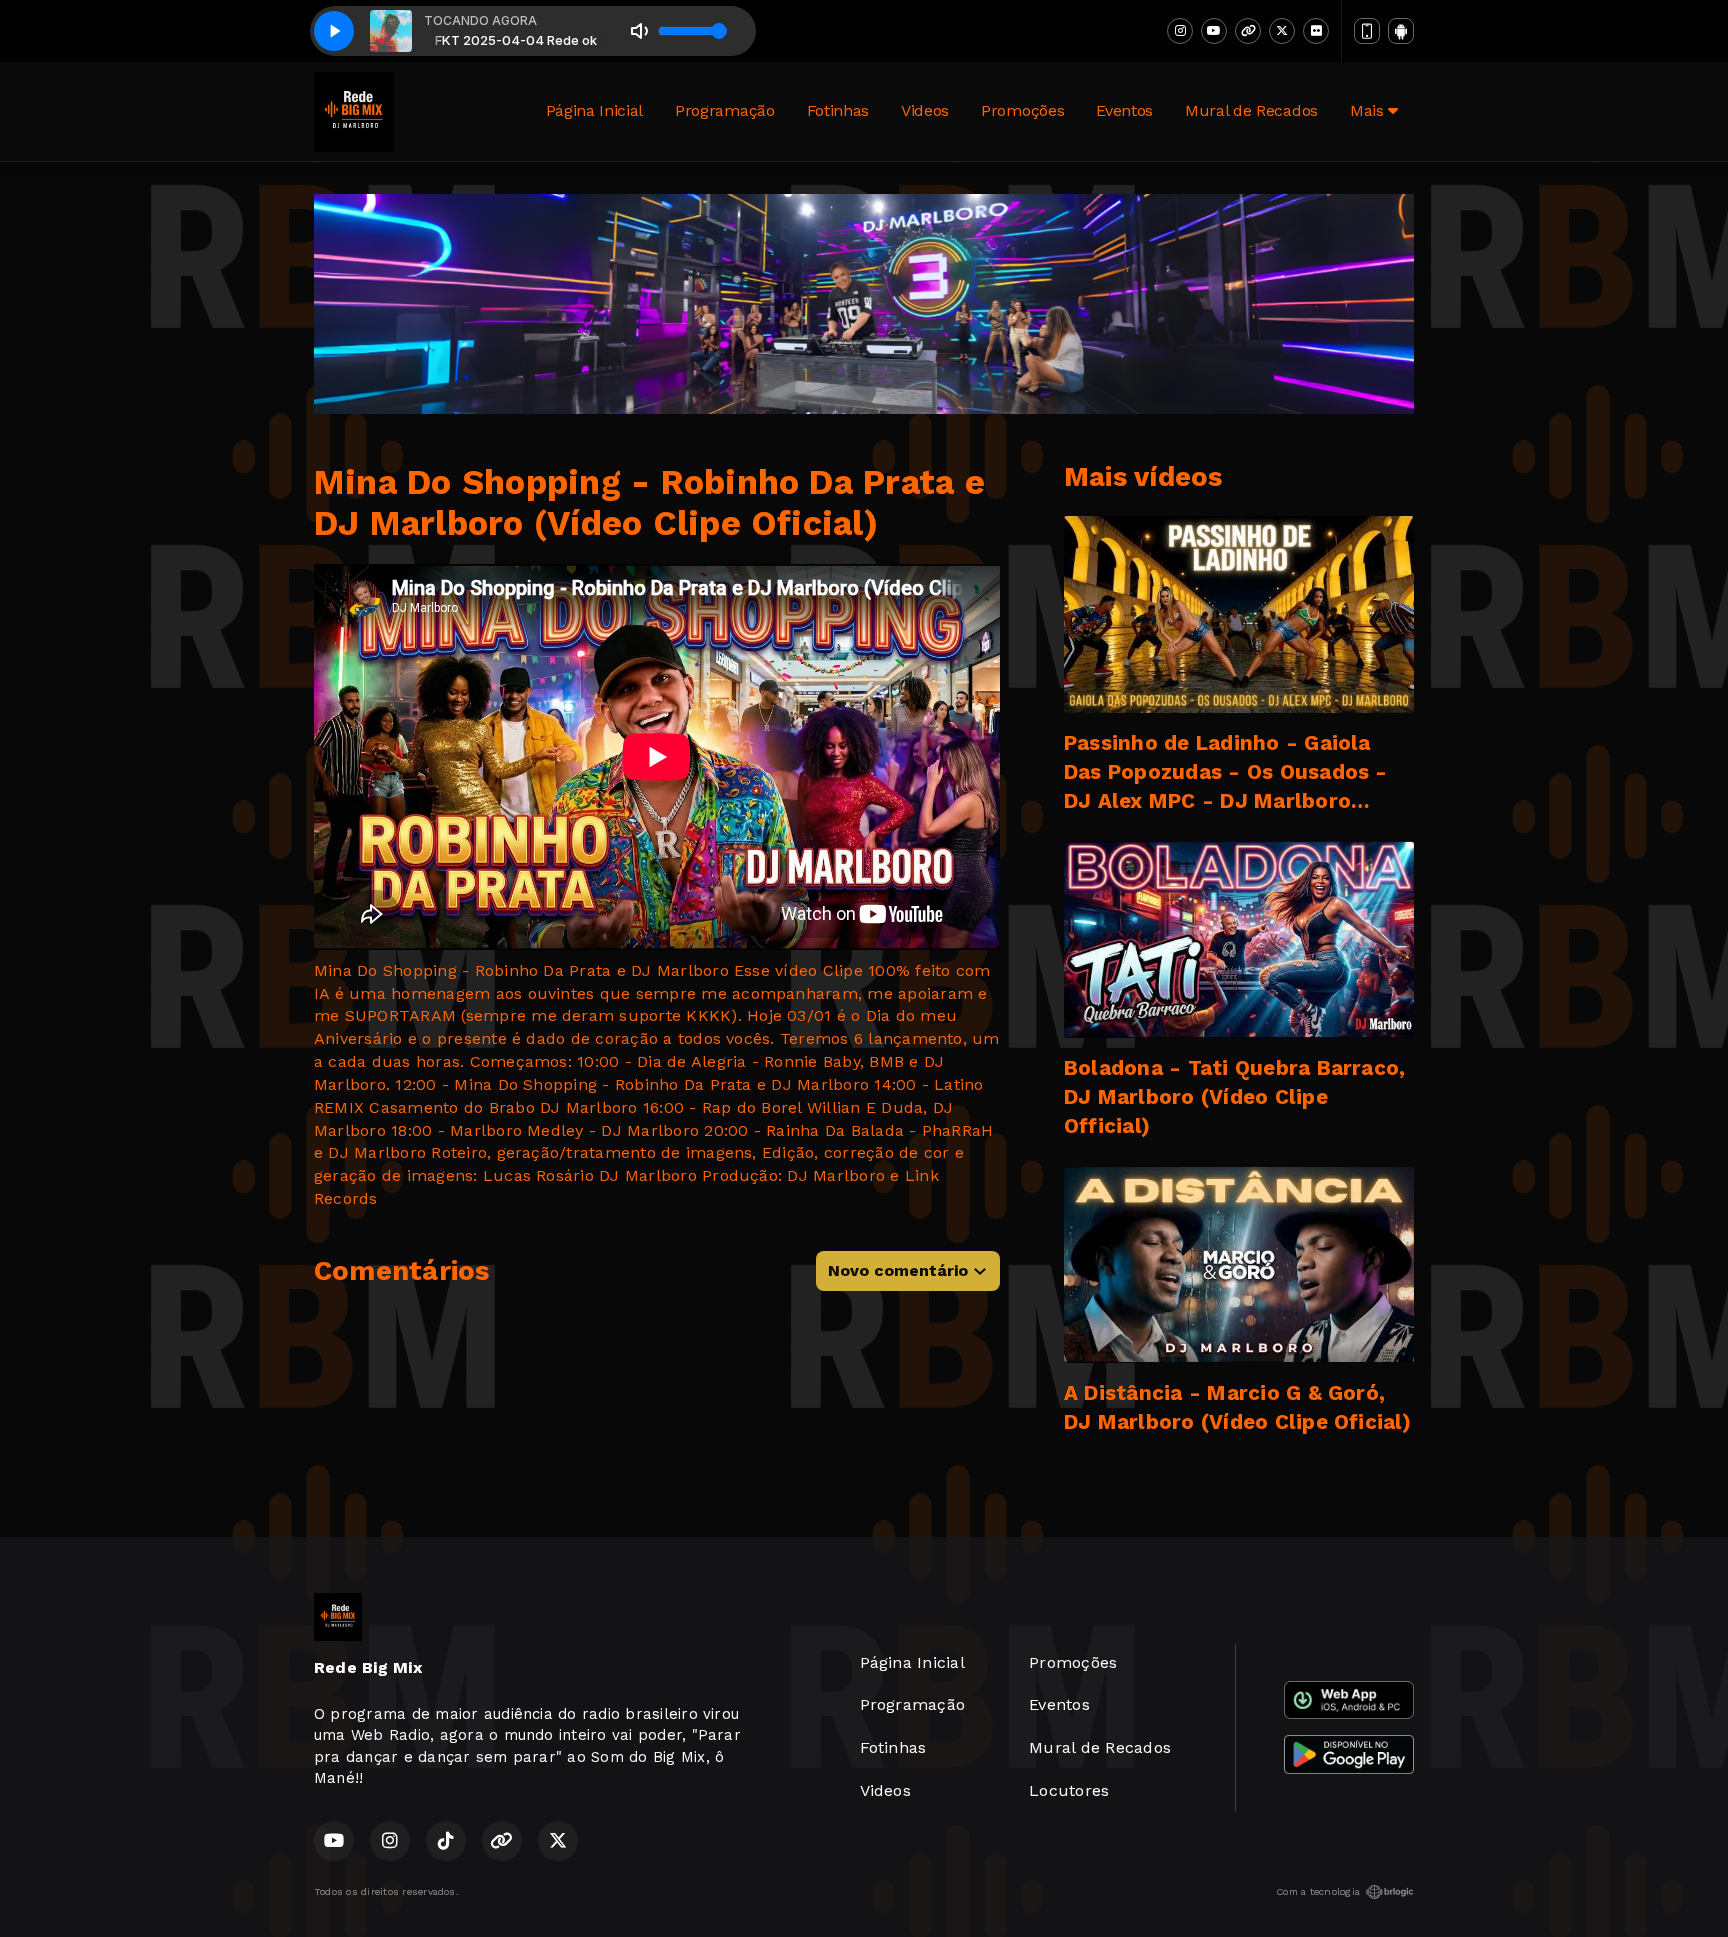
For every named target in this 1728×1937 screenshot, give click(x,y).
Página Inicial (595, 110)
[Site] (1248, 31)
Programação (724, 110)
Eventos (1124, 110)
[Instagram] (1180, 31)
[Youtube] (1214, 31)
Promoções (1022, 110)
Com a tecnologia (1318, 1891)
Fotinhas (838, 110)
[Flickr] (1316, 31)
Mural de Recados (1251, 110)
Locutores (1069, 1790)
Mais (1369, 110)
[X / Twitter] (1282, 31)
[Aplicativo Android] (1401, 31)
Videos (925, 110)
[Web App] (1367, 31)
